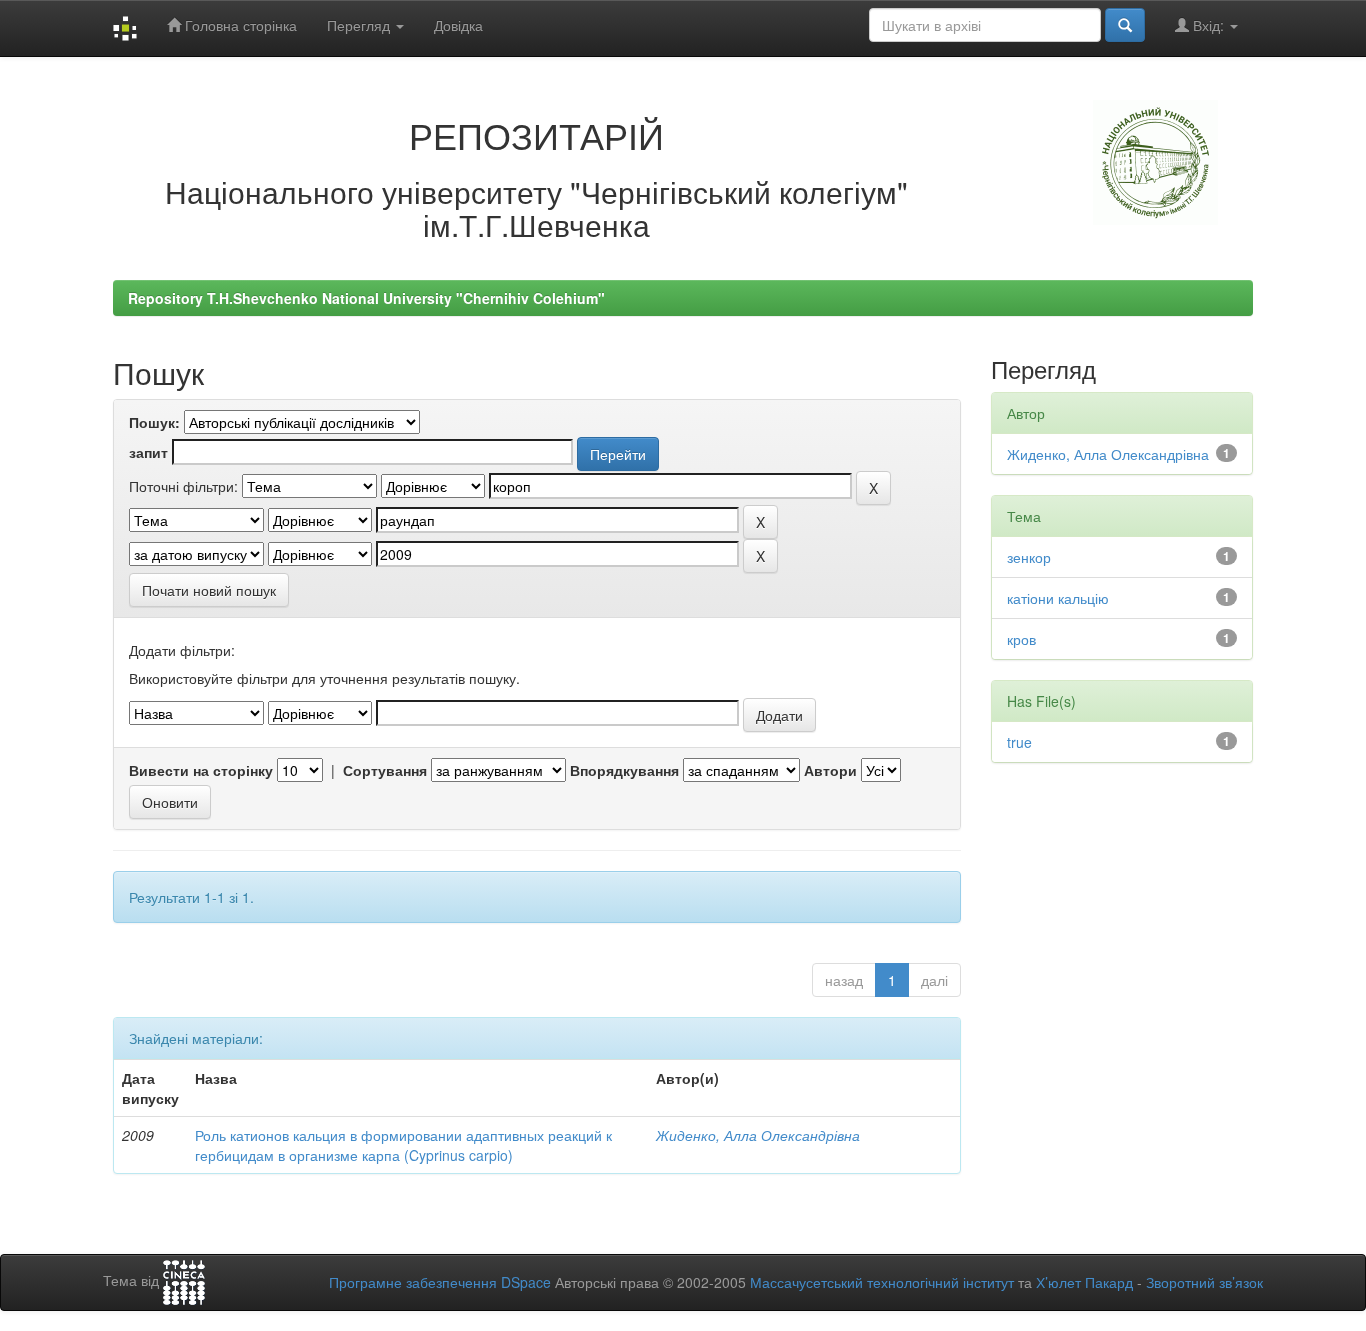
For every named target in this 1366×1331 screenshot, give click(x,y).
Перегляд (360, 25)
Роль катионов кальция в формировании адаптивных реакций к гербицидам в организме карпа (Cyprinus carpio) (403, 1145)
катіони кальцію (1058, 598)
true (1019, 742)
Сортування (385, 770)
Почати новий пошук (209, 590)
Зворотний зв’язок (1204, 1282)
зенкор (1029, 557)
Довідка (458, 25)
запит (148, 452)
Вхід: (1208, 25)
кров (1021, 639)
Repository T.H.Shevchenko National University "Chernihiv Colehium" (366, 298)
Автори (830, 770)
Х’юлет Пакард (1084, 1282)
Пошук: (154, 422)
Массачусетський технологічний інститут (882, 1282)
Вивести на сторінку (201, 770)
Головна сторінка (239, 25)
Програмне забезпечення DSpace (440, 1282)
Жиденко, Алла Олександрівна (758, 1135)
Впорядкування (624, 770)
